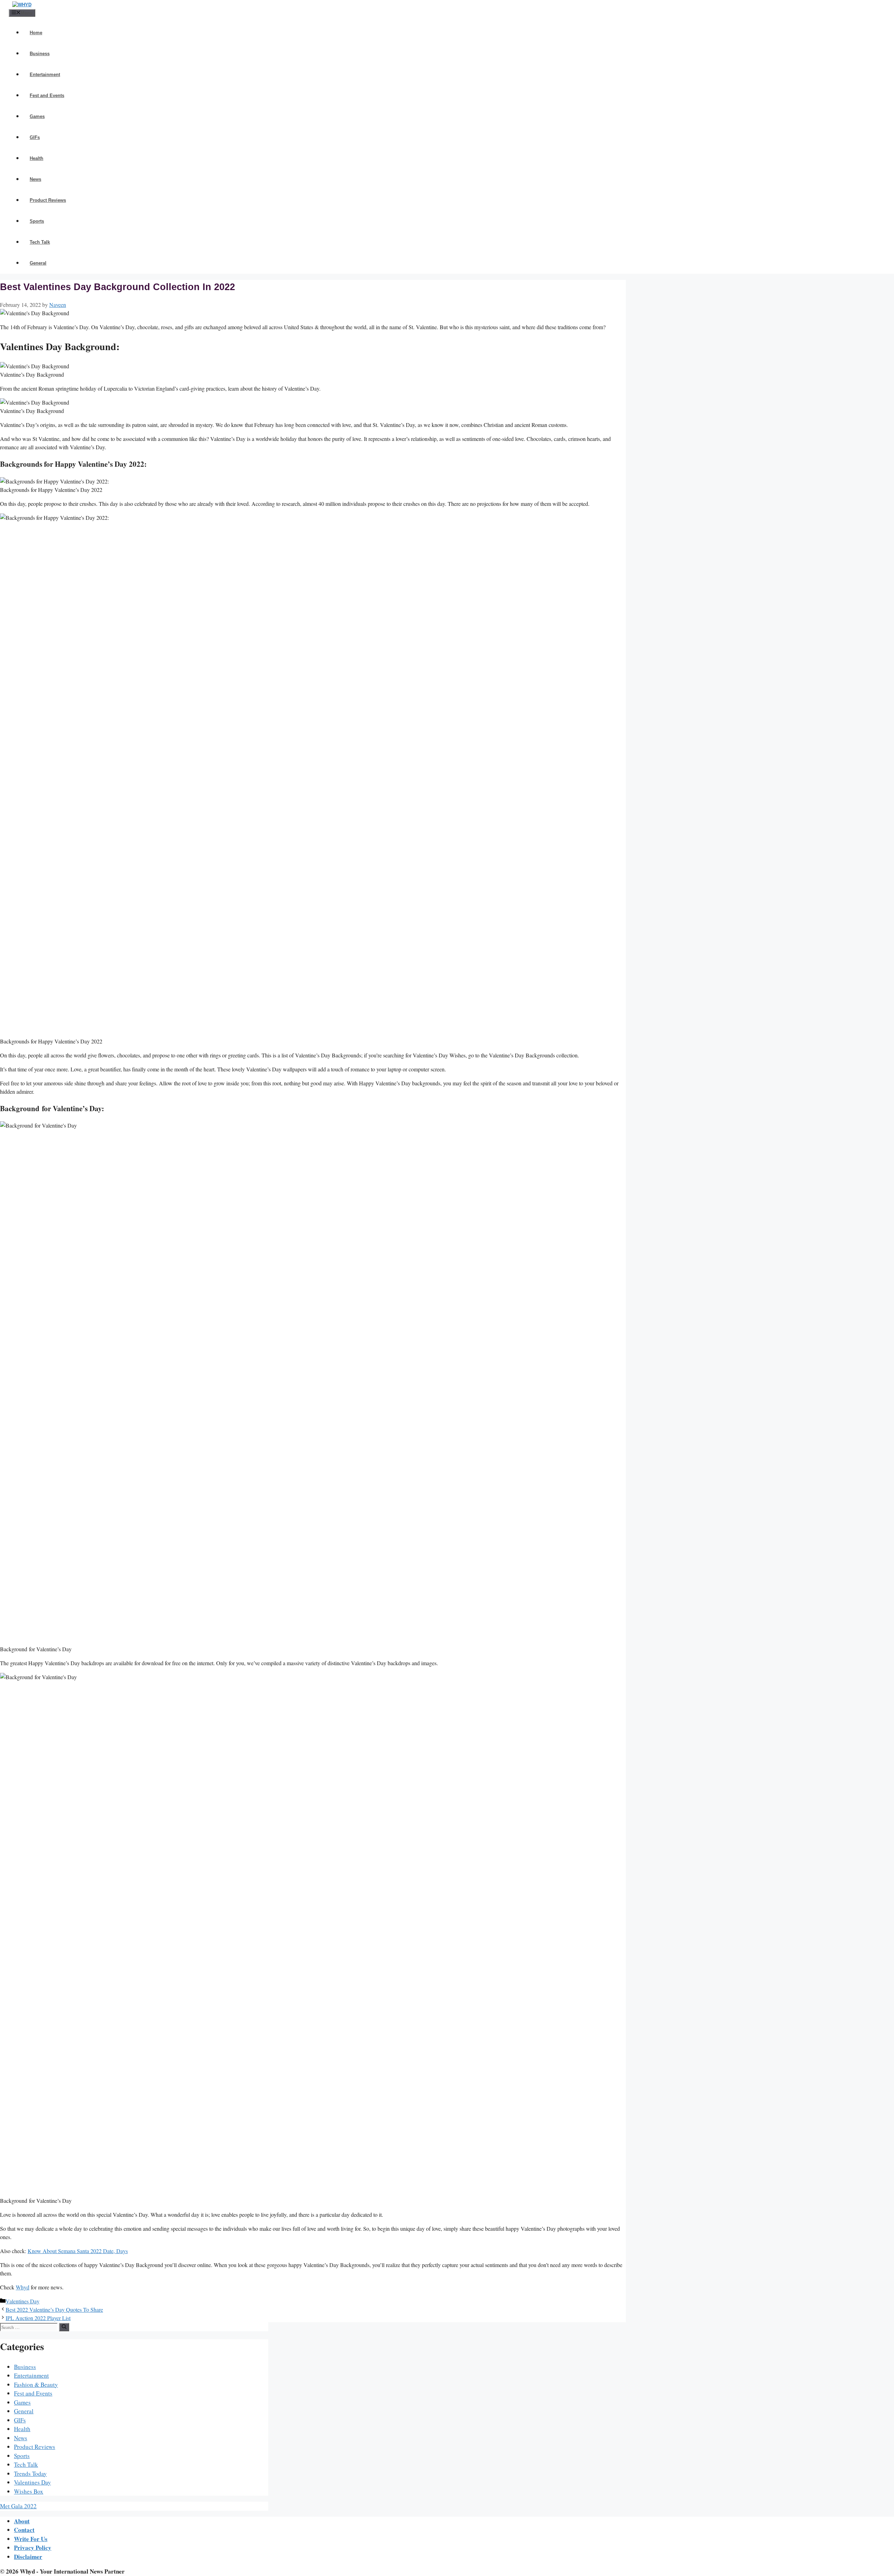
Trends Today (30, 2474)
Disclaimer (28, 2557)
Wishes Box (29, 2491)
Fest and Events (47, 95)
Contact (24, 2530)
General (38, 263)
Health (36, 158)
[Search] (64, 2327)
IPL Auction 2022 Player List (38, 2318)
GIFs (35, 137)
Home (36, 33)
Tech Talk (40, 242)
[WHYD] (22, 5)
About (22, 2521)
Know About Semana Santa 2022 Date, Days (78, 2251)
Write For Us (31, 2539)
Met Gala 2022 (18, 2506)
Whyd (23, 2287)
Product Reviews (48, 200)
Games (37, 116)
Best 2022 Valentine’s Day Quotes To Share (54, 2309)
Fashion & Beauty (36, 2385)
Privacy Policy (33, 2548)
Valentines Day (23, 2301)
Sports (37, 221)
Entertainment (45, 75)
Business (40, 54)
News (35, 179)
